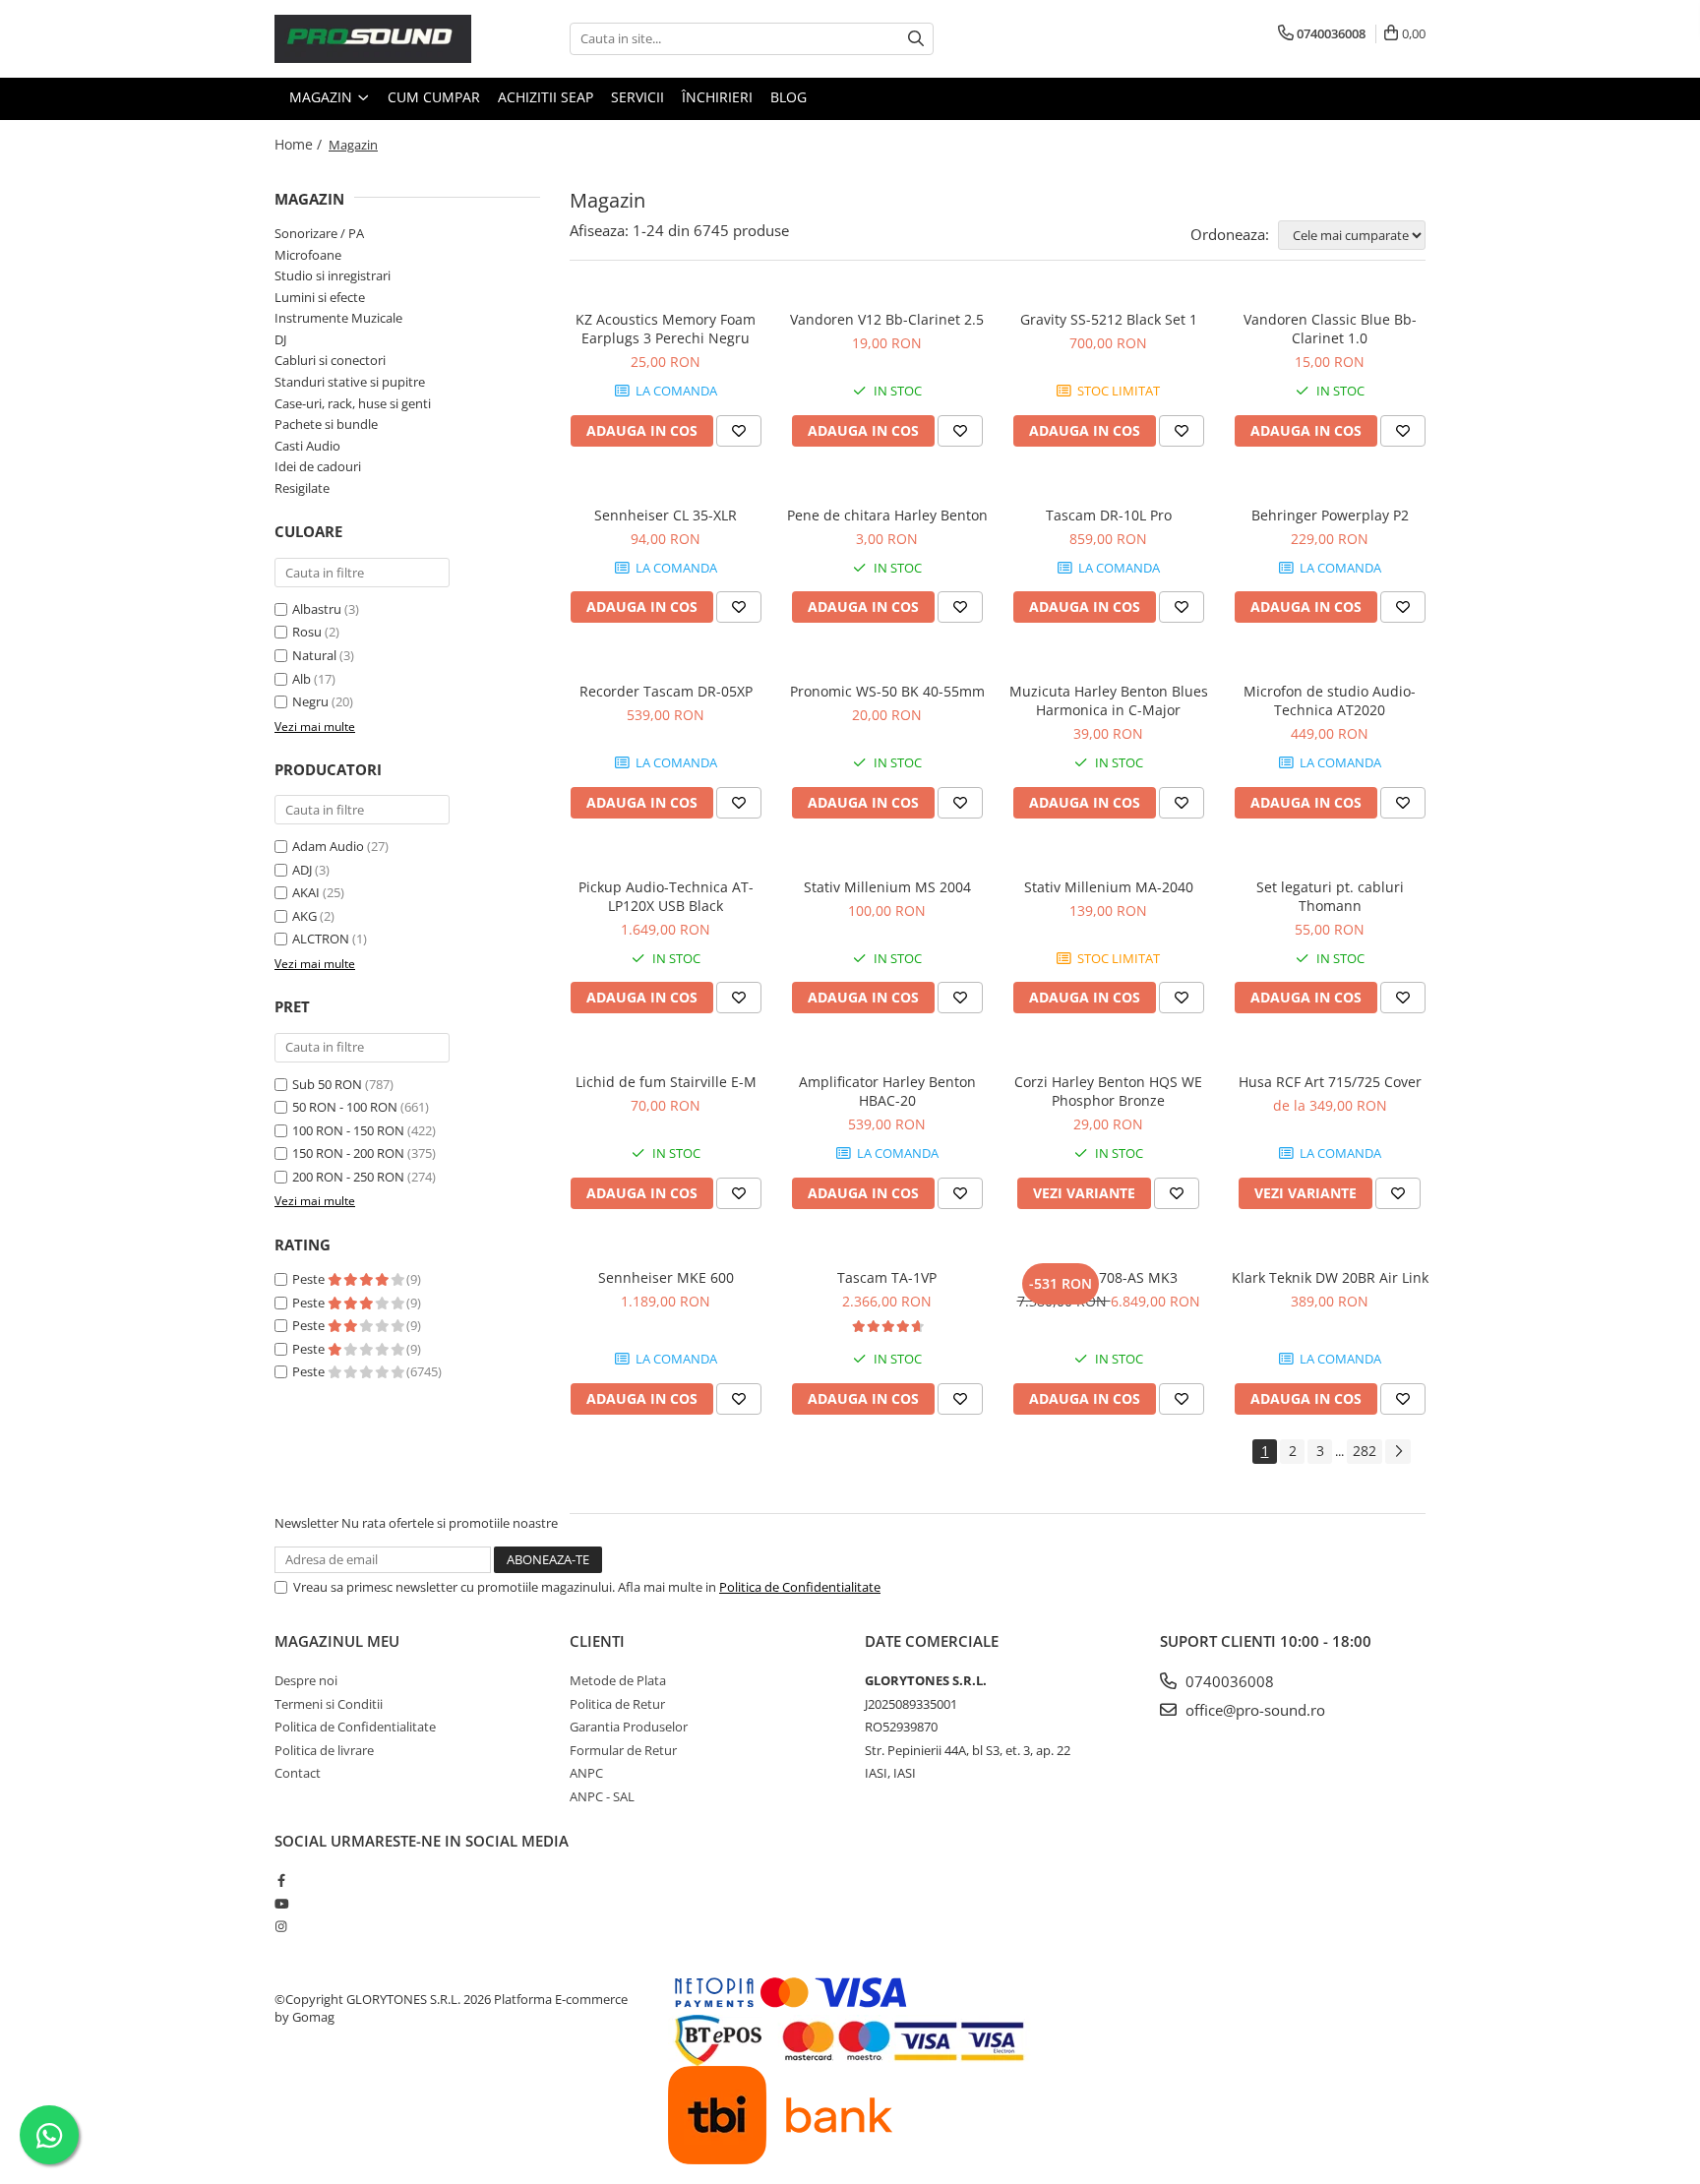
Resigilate (302, 488)
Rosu (307, 632)
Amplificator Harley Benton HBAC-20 (887, 1091)
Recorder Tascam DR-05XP (666, 691)
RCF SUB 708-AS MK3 (1109, 1277)
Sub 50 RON (327, 1084)
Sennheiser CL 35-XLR (666, 515)
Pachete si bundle (326, 424)
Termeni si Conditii (329, 1704)
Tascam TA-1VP (887, 1277)
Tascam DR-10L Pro (1109, 515)
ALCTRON (321, 939)
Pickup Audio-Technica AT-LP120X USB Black (666, 896)
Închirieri (717, 97)
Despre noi (306, 1680)
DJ (280, 339)
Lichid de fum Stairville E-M (666, 1082)
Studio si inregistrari (333, 275)
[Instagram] (281, 1926)
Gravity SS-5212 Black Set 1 (1109, 319)
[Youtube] (281, 1904)
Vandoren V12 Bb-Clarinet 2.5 (887, 319)
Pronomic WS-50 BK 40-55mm (887, 691)
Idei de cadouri (318, 466)
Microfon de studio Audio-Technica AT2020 (1330, 700)
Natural (314, 655)
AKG (304, 916)
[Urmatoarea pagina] (1398, 1452)
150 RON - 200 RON (348, 1153)
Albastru (317, 609)
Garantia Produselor (629, 1727)
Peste (310, 1279)
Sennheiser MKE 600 (666, 1277)
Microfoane (308, 255)
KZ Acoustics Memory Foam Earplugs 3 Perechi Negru (666, 329)
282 (1365, 1451)
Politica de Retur (617, 1704)
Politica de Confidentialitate (800, 1587)
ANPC (586, 1773)
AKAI (306, 892)
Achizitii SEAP (546, 97)
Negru (310, 701)
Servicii (637, 97)
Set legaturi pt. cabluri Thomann (1330, 896)
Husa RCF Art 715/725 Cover (1330, 1082)
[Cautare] (916, 39)
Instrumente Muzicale (338, 318)
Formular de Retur (623, 1750)
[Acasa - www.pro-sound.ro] (373, 39)
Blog (789, 97)
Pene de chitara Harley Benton (887, 515)
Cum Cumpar (434, 97)
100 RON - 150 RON (348, 1130)
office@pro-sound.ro (1253, 1710)
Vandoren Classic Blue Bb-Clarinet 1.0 (1330, 329)
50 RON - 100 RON (345, 1107)
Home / (300, 144)
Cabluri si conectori (330, 360)
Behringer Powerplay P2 (1330, 515)
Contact (298, 1773)
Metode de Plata (618, 1680)
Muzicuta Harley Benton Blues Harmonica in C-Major (1109, 700)
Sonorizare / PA (319, 233)
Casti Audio (307, 446)
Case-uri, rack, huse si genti (353, 403)
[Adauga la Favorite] (739, 431)
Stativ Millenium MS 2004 (887, 887)
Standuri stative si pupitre (350, 382)
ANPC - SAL (602, 1796)
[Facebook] (281, 1880)
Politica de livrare (324, 1750)
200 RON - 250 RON (348, 1177)
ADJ (302, 870)
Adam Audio (328, 846)
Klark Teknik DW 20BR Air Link (1330, 1277)
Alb (302, 679)
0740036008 (1228, 1681)
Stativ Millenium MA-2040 (1109, 887)
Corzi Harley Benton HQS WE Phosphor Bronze (1108, 1091)
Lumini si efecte (320, 297)
